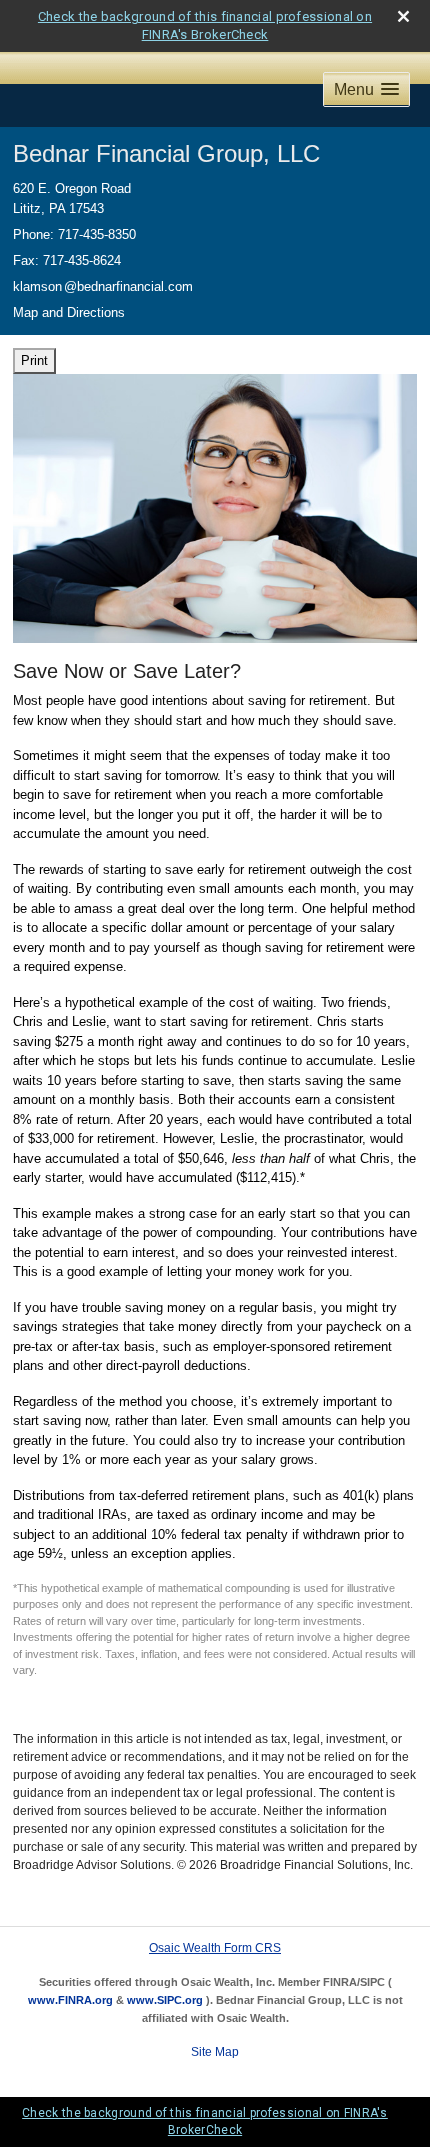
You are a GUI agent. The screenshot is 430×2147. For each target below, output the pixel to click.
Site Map (215, 2052)
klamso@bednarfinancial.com (103, 286)
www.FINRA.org (70, 2000)
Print (34, 360)
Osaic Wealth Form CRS (215, 1948)
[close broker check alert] (403, 16)
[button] (366, 89)
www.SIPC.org (165, 2000)
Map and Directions (69, 312)
